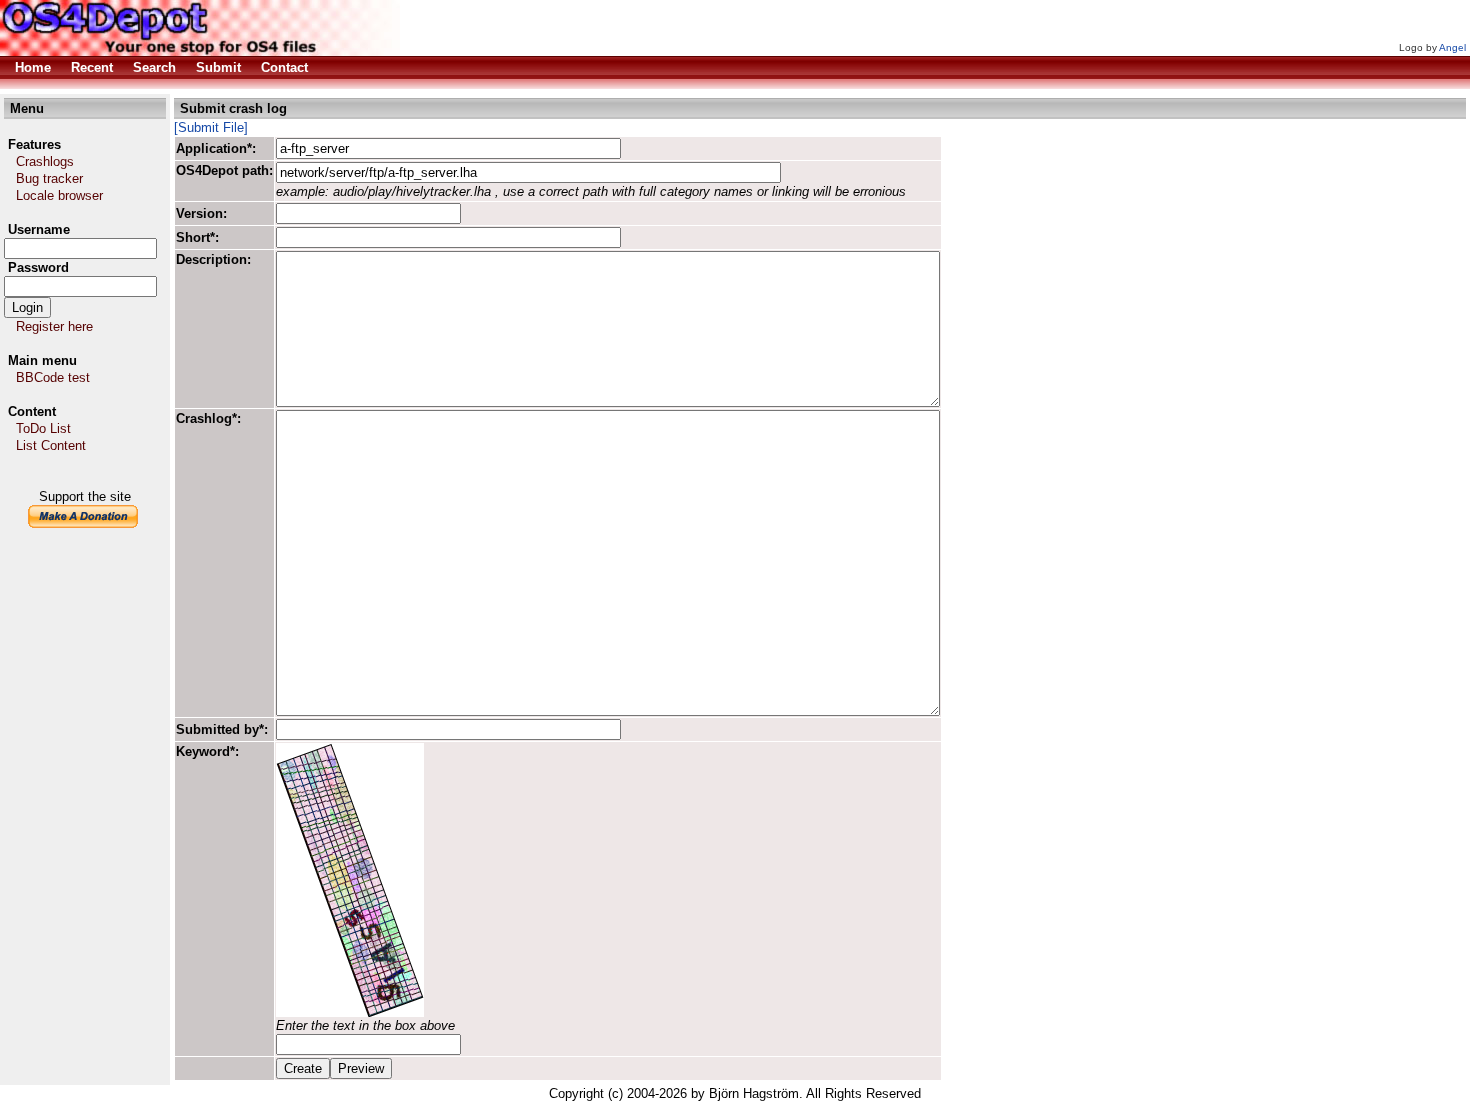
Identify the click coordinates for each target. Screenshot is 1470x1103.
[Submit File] (211, 127)
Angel (1452, 47)
